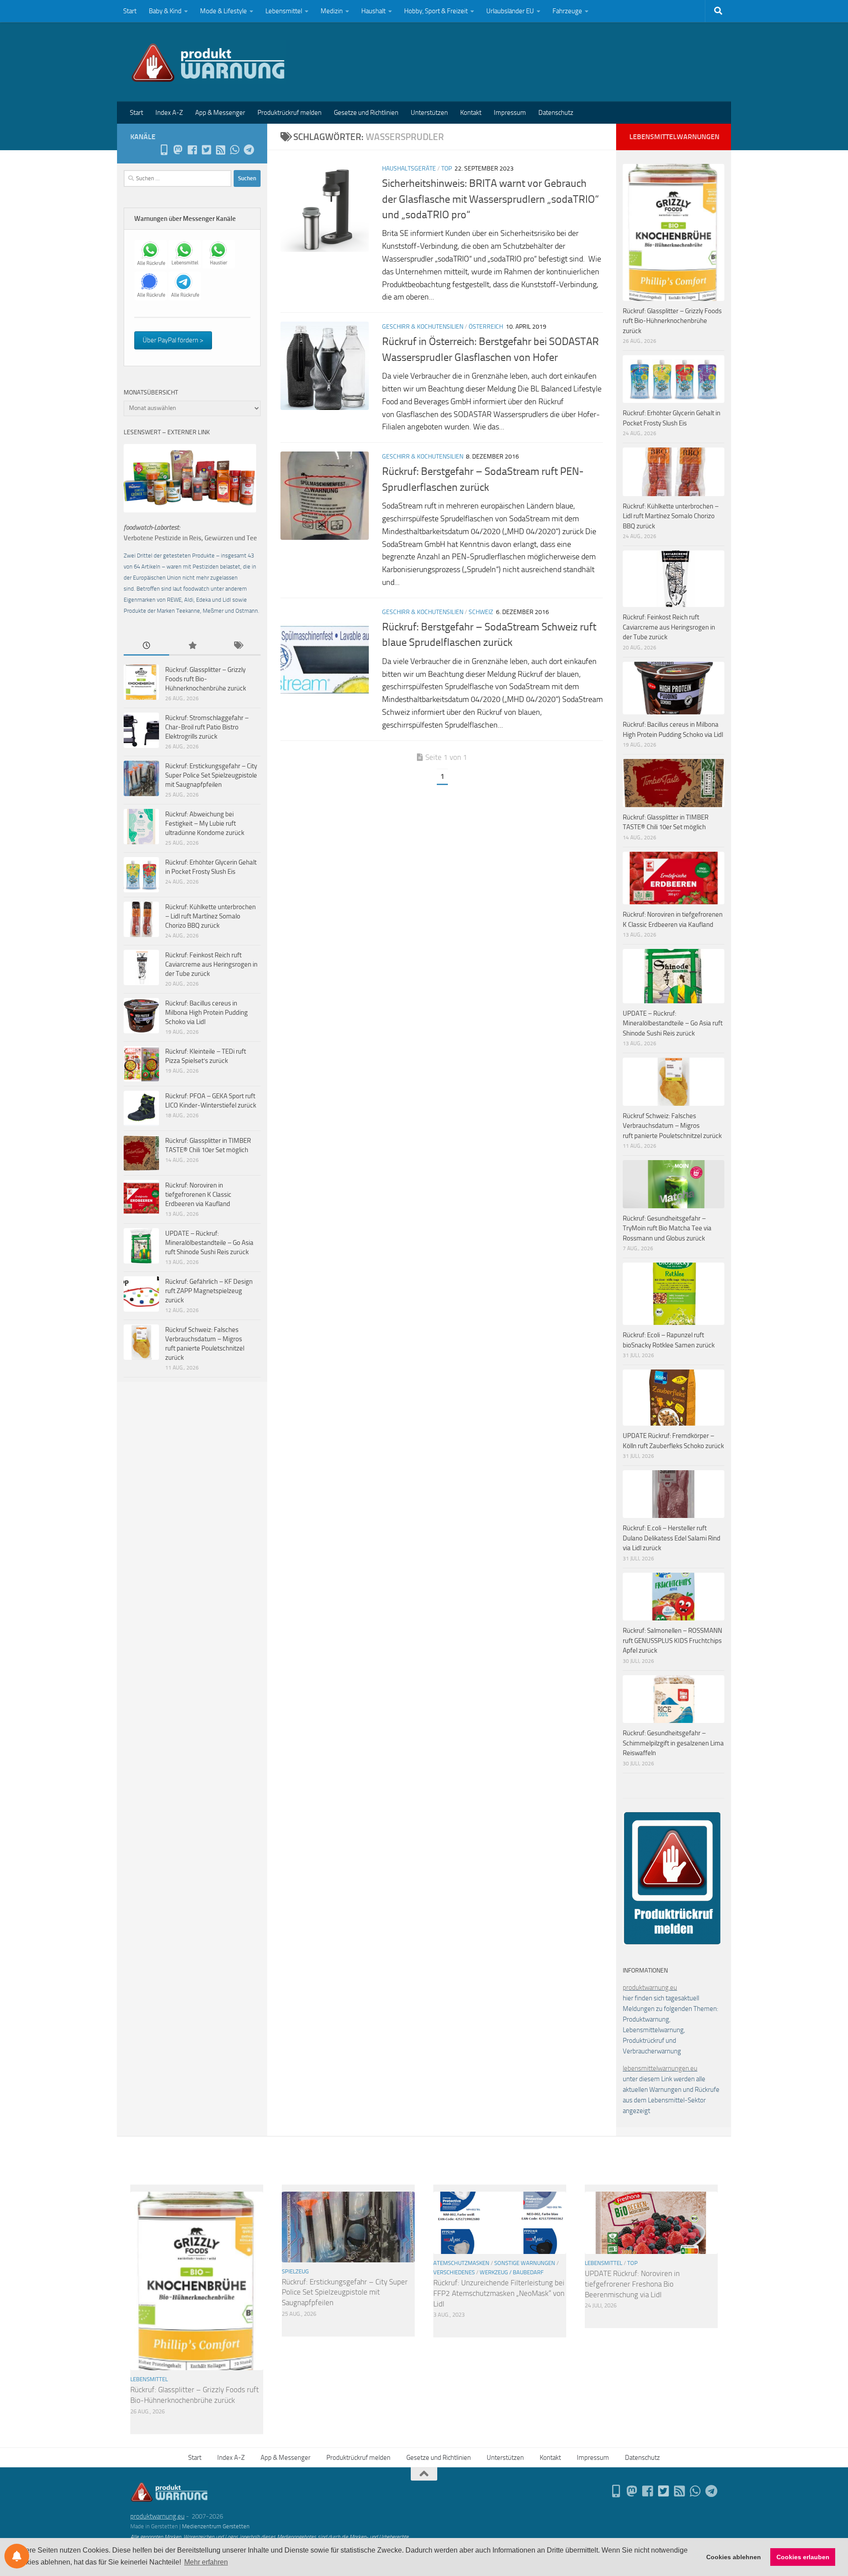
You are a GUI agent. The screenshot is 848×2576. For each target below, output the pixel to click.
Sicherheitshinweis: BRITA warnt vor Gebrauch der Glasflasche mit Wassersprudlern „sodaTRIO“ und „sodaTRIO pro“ (490, 199)
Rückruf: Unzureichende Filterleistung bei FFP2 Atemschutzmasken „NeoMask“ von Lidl (499, 2293)
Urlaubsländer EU (510, 11)
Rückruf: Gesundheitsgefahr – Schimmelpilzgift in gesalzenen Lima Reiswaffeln (673, 1743)
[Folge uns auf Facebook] (192, 150)
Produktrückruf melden (290, 113)
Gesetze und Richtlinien (366, 113)
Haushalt (373, 11)
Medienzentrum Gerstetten (216, 2526)
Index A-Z (169, 113)
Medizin (332, 11)
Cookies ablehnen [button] (734, 2557)
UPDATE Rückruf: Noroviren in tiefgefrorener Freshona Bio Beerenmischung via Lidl (632, 2284)
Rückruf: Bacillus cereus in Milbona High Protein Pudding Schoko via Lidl (206, 1013)
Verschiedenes (454, 2272)
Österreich (486, 327)
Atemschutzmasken (461, 2263)
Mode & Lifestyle (223, 11)
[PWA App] (164, 150)
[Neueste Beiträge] (146, 646)
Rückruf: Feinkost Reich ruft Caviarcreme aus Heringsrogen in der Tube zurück (211, 964)
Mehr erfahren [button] (206, 2562)
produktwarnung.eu (650, 1988)
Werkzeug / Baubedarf (512, 2272)
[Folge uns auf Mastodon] (178, 150)
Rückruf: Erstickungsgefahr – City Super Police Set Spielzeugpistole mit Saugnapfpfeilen (211, 775)
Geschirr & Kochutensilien (423, 327)
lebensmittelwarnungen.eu (660, 2068)
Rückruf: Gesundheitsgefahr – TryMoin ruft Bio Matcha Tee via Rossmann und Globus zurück (667, 1228)
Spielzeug (295, 2271)
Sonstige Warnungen (525, 2263)
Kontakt (471, 113)
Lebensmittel (284, 11)
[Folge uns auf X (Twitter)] (206, 150)
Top (447, 169)
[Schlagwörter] (238, 646)
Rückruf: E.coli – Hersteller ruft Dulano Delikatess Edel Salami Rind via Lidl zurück (672, 1538)
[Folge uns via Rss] (220, 150)
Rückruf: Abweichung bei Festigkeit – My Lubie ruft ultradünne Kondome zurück (205, 823)
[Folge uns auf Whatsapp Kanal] (235, 150)
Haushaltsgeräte (409, 169)
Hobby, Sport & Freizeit (436, 11)
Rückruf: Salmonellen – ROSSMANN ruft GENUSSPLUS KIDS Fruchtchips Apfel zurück (672, 1641)
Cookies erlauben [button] (803, 2557)
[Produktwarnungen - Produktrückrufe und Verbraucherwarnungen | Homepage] (208, 62)
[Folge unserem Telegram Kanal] (249, 150)
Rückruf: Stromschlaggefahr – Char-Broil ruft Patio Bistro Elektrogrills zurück (207, 727)
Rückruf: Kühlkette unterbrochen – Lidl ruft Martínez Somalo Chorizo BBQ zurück (210, 916)
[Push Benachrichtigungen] (17, 2556)
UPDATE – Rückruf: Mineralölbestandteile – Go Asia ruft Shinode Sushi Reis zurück (209, 1243)
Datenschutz (556, 113)
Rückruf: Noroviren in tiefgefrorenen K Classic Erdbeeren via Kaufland (198, 1195)
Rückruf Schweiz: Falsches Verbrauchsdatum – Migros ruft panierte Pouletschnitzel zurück (672, 1126)
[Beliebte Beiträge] (192, 646)
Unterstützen (429, 113)
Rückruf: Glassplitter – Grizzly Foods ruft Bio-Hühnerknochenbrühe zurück (206, 679)
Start (130, 11)
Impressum (510, 113)
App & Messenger (220, 113)
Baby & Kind (165, 11)
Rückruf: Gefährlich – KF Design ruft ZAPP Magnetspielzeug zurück (209, 1291)
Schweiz (481, 612)
